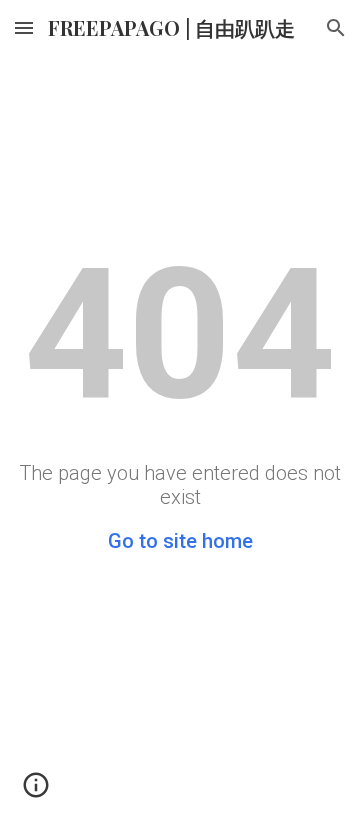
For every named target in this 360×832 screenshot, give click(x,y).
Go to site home (180, 541)
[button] (24, 27)
